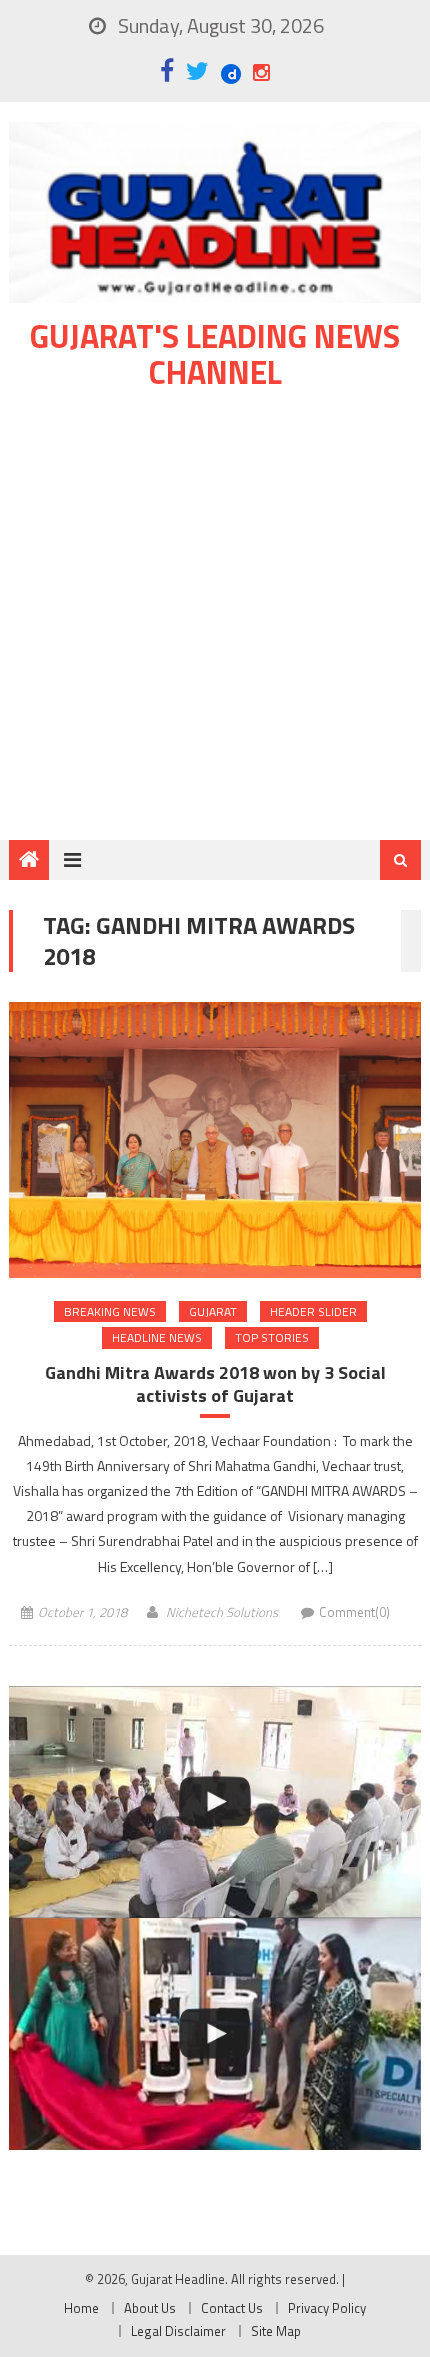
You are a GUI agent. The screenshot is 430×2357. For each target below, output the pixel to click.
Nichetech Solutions (222, 1612)
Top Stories (272, 1337)
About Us (150, 2308)
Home (81, 2308)
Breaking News (110, 1311)
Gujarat (213, 1311)
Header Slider (313, 1311)
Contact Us (232, 2308)
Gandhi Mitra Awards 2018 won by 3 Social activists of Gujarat (215, 1384)
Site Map (276, 2331)
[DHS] (215, 2034)
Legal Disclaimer (178, 2331)
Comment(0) (354, 1612)
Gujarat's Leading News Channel (215, 354)
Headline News (157, 1337)
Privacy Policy (327, 2308)
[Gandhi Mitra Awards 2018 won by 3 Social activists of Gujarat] (215, 1139)
